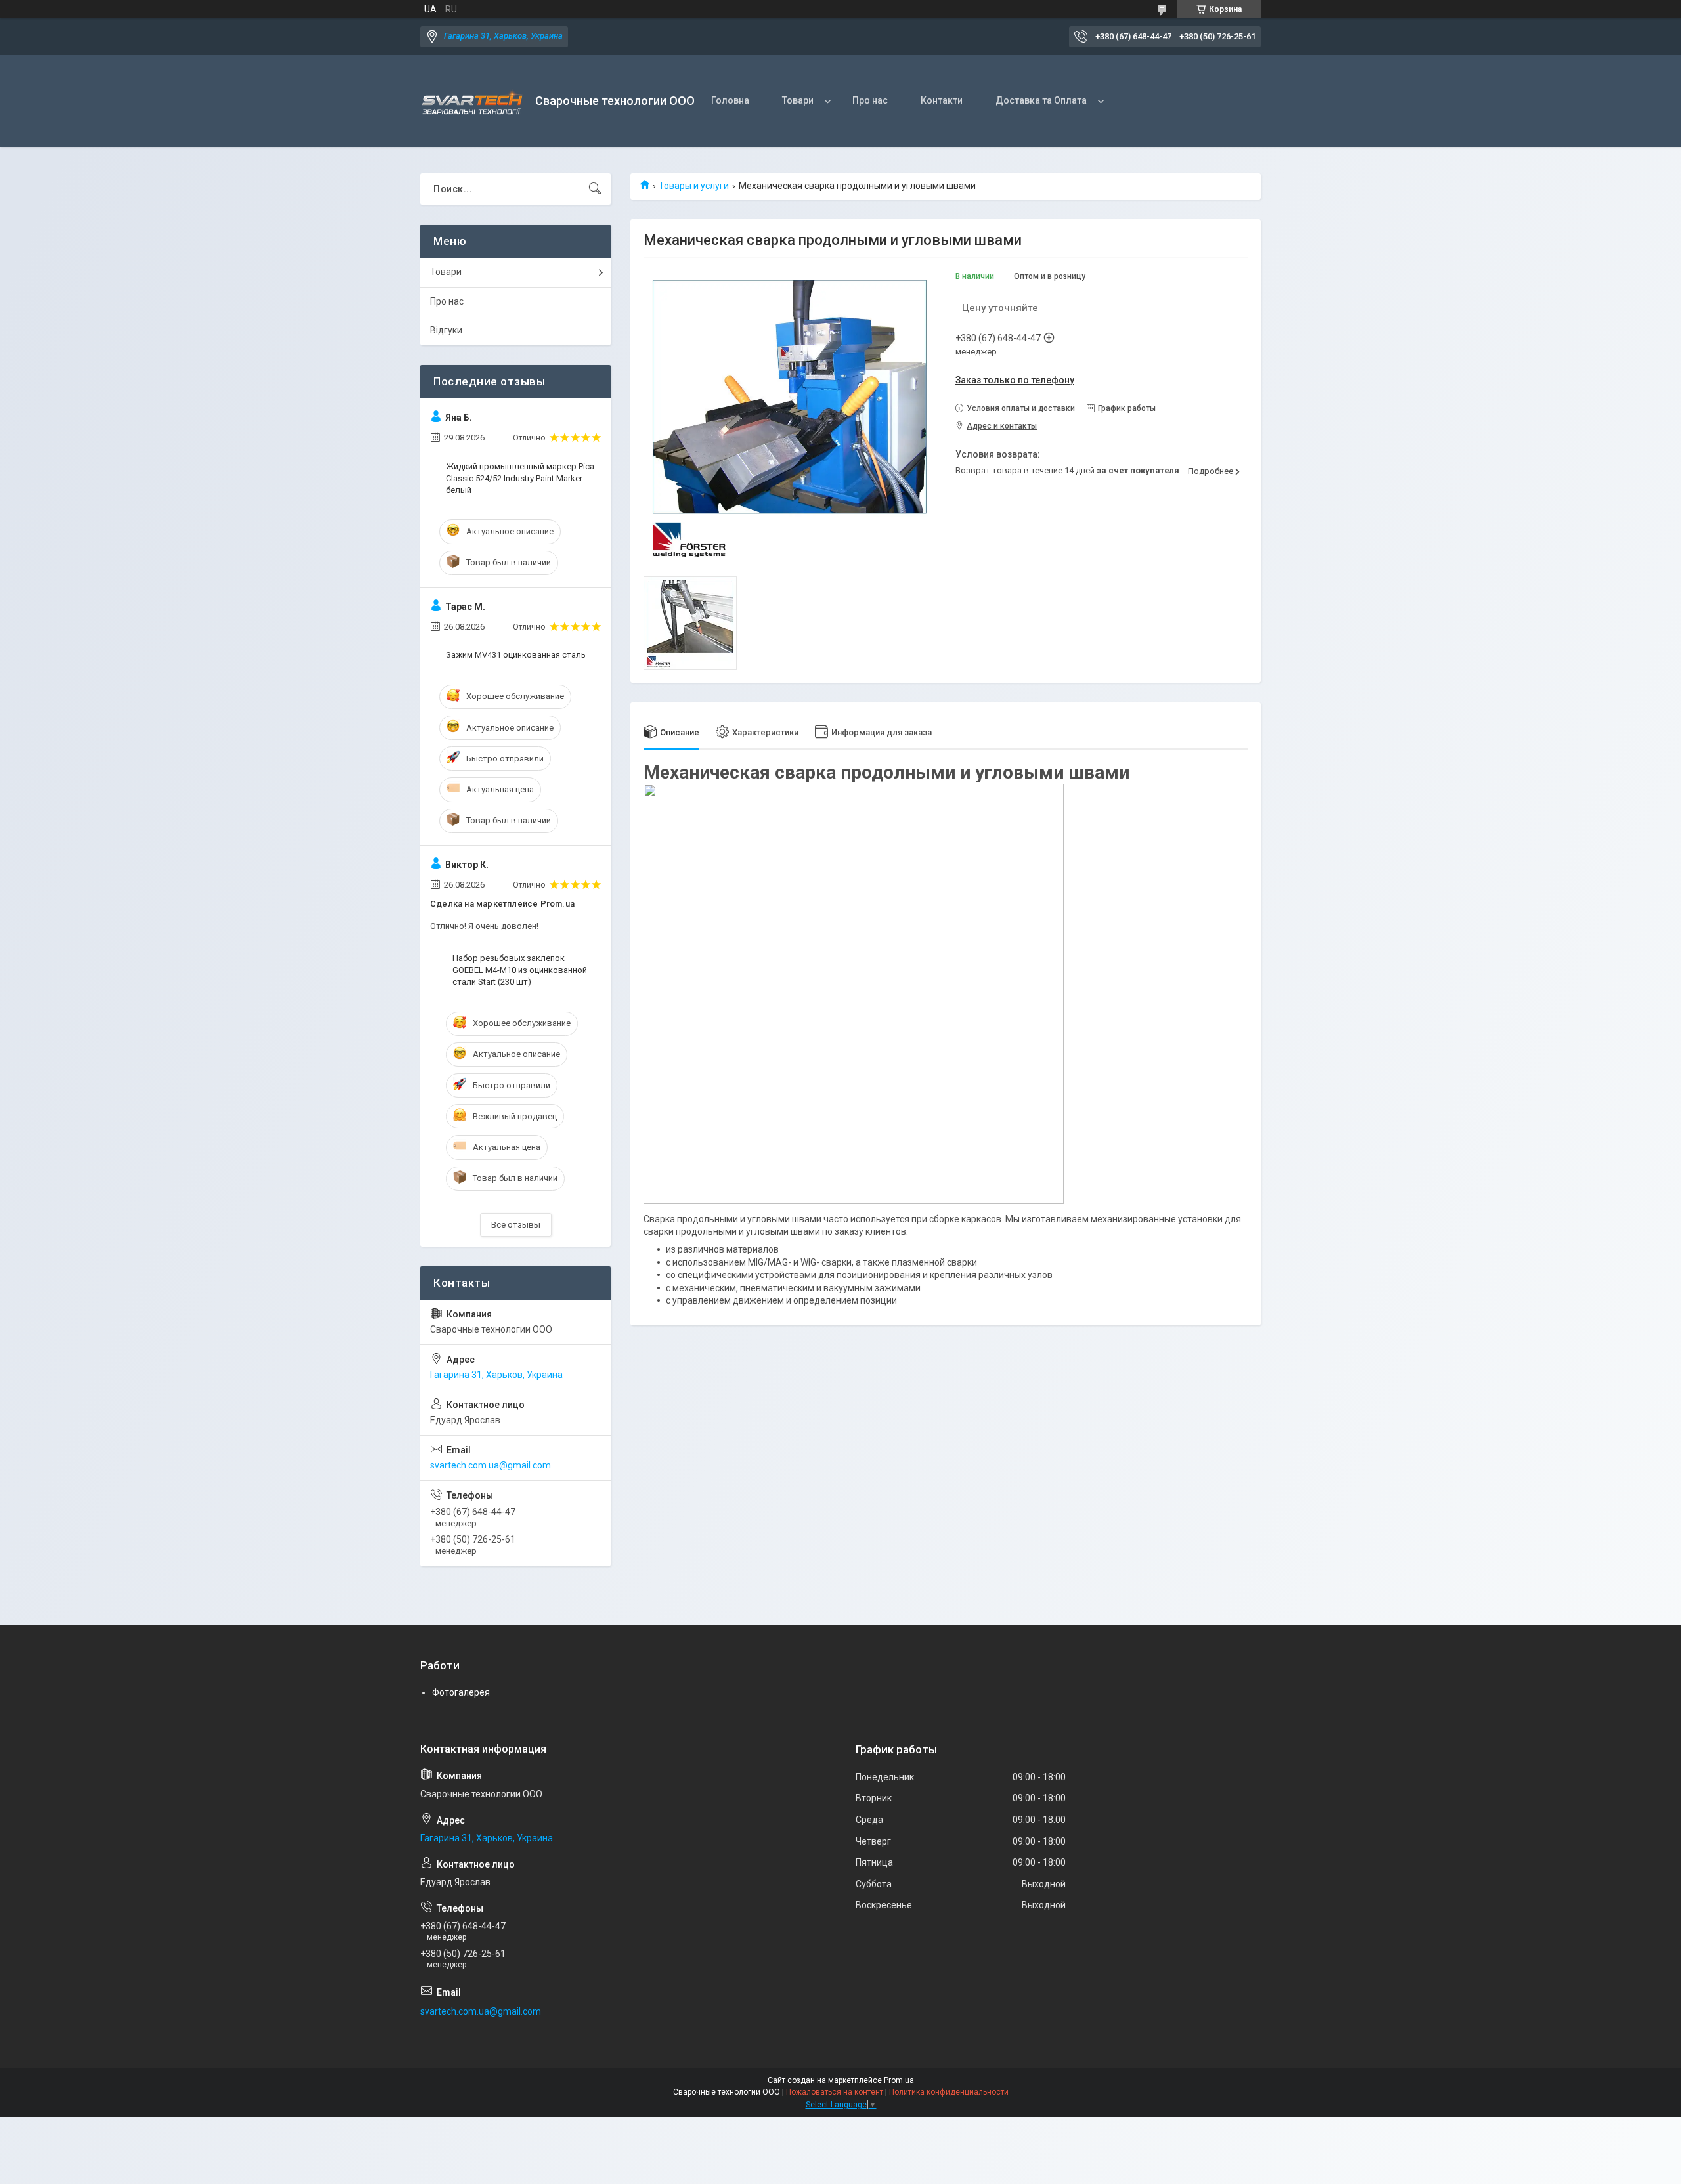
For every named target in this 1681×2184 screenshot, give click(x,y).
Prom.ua (899, 2080)
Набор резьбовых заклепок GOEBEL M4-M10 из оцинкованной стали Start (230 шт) (520, 970)
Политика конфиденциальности (949, 2092)
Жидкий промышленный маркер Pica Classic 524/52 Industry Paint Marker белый (520, 478)
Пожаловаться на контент (835, 2092)
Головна (730, 100)
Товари (798, 100)
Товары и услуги (694, 186)
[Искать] (595, 189)
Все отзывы (516, 1225)
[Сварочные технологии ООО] (473, 101)
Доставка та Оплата (1041, 100)
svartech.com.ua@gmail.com (491, 1465)
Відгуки (446, 330)
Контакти (942, 100)
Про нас (870, 100)
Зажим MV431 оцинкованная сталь (516, 655)
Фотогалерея (461, 1692)
